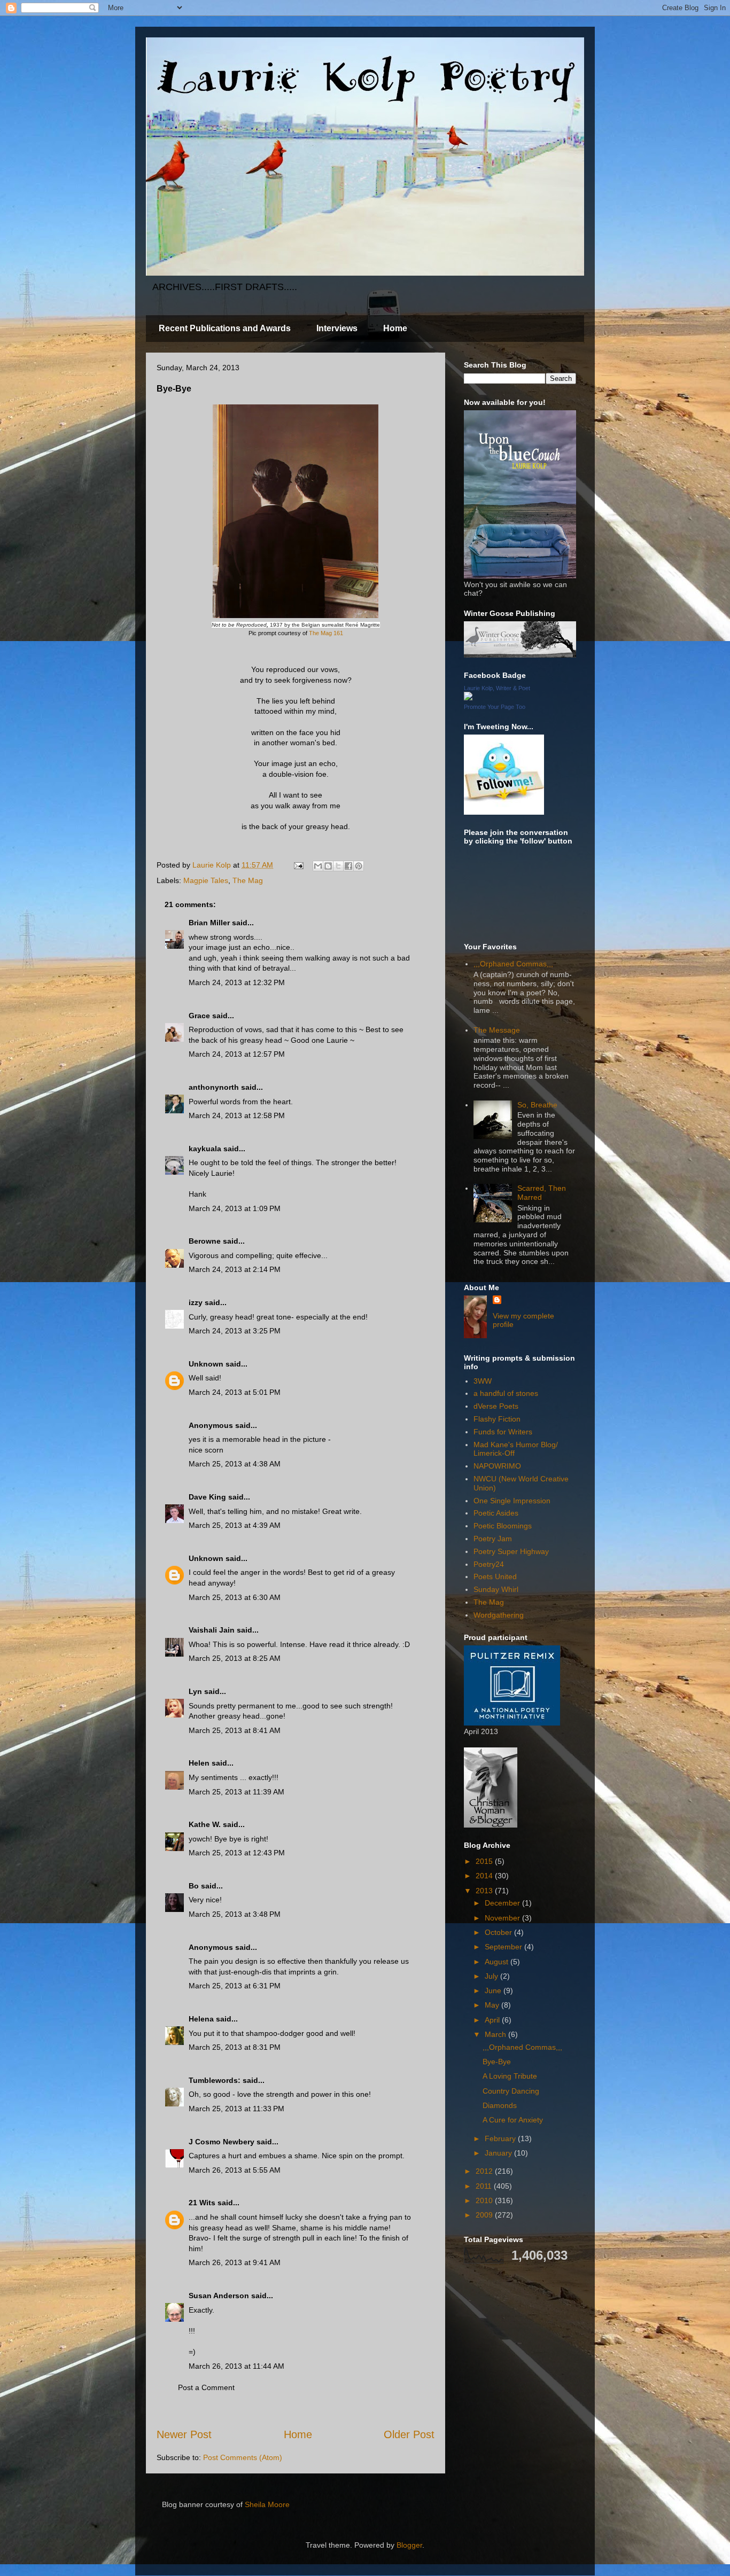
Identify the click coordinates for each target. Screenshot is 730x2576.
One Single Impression (512, 1501)
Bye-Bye (497, 2062)
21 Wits (202, 2203)
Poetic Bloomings (503, 1526)
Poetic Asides (496, 1513)
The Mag (248, 880)
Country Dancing (511, 2091)
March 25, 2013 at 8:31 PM (235, 2047)
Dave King (207, 1497)
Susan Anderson (219, 2296)
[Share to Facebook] (348, 866)
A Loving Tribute (510, 2076)
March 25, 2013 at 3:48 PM (235, 1914)
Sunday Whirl (496, 1589)
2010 (485, 2200)
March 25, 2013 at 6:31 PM (235, 1986)
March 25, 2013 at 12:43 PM (237, 1853)
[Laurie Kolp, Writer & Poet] (468, 698)
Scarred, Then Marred (542, 1193)
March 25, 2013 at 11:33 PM (236, 2109)
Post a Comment (206, 2387)
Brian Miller (209, 923)
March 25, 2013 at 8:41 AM (235, 1730)
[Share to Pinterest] (359, 866)
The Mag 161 (326, 633)
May (493, 2005)
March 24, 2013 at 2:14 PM (235, 1269)
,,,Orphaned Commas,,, (513, 964)
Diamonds (500, 2105)
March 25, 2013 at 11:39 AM (236, 1792)
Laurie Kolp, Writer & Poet (497, 688)
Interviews (337, 328)
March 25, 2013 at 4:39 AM (235, 1525)
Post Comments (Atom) (243, 2457)
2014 (485, 1876)
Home (395, 328)
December (503, 1903)
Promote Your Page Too (495, 707)
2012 (485, 2171)
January (499, 2153)
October (499, 1932)
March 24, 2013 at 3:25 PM (235, 1331)
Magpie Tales (206, 880)
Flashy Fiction (497, 1419)
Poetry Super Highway (511, 1551)
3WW (483, 1381)
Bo (194, 1886)
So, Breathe (537, 1105)
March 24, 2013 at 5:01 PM (235, 1392)
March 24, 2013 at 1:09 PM (235, 1208)
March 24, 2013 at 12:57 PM (237, 1054)
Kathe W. (205, 1824)
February (501, 2138)
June (494, 1990)
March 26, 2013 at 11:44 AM (236, 2366)
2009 (485, 2215)
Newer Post (184, 2434)
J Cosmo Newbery (222, 2142)
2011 (485, 2186)
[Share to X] (338, 866)
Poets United (495, 1576)
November (503, 1918)
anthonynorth (214, 1087)
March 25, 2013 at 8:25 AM (235, 1658)
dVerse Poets (496, 1406)
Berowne (205, 1241)
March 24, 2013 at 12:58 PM (237, 1115)
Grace (199, 1016)
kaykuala (205, 1149)
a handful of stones (506, 1393)
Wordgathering (499, 1615)
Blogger (409, 2545)
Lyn (195, 1691)
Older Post (409, 2434)
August (498, 1962)
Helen (199, 1763)
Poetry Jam (493, 1539)
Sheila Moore (267, 2504)
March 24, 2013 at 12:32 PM (237, 982)
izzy (196, 1302)
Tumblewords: (215, 2080)
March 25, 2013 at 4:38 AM (235, 1464)
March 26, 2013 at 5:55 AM (235, 2170)
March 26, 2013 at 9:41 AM (235, 2262)
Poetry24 (489, 1564)
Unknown (206, 1364)
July (492, 1976)
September (504, 1947)
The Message (497, 1030)
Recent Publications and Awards (225, 328)
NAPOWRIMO (497, 1466)
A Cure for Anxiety (513, 2120)
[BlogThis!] (328, 866)
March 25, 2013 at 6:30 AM (235, 1597)
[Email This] (318, 866)
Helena (201, 2019)
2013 (485, 1891)
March (496, 2034)
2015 (485, 1861)
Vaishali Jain (212, 1630)
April (493, 2020)
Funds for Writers (503, 1432)
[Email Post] (298, 865)
